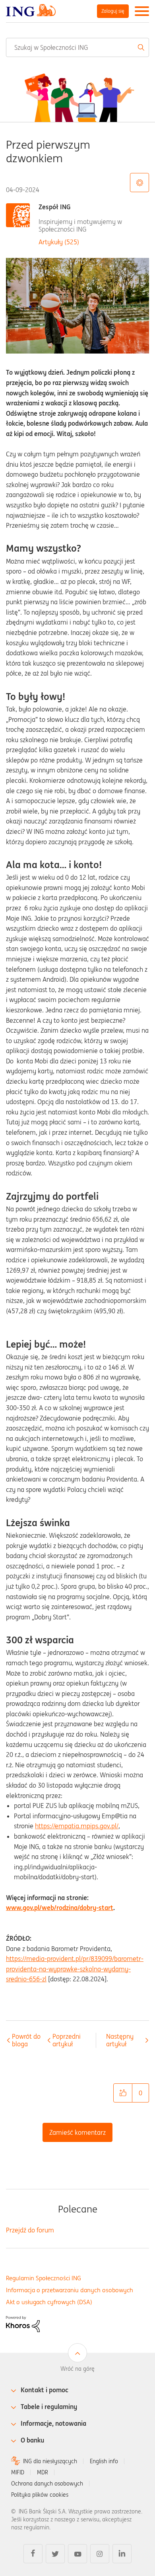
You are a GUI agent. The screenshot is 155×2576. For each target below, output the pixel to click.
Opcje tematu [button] (139, 183)
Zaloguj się (113, 11)
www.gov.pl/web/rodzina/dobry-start (60, 1908)
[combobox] (77, 47)
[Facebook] (33, 2554)
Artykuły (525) (59, 242)
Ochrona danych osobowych (47, 2484)
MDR (43, 2472)
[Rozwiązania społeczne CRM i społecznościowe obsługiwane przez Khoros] (23, 2323)
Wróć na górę (77, 2369)
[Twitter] (55, 2554)
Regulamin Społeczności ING (44, 2278)
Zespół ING (55, 207)
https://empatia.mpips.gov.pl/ (77, 1826)
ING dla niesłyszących (50, 2461)
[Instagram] (100, 2554)
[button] (123, 2093)
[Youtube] (77, 2554)
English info (104, 2461)
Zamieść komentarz (77, 2132)
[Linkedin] (122, 2554)
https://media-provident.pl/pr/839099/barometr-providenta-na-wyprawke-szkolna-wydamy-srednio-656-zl (75, 1969)
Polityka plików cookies (40, 2495)
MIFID (18, 2472)
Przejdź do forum (30, 2230)
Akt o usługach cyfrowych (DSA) (49, 2302)
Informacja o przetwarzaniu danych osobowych (70, 2290)
